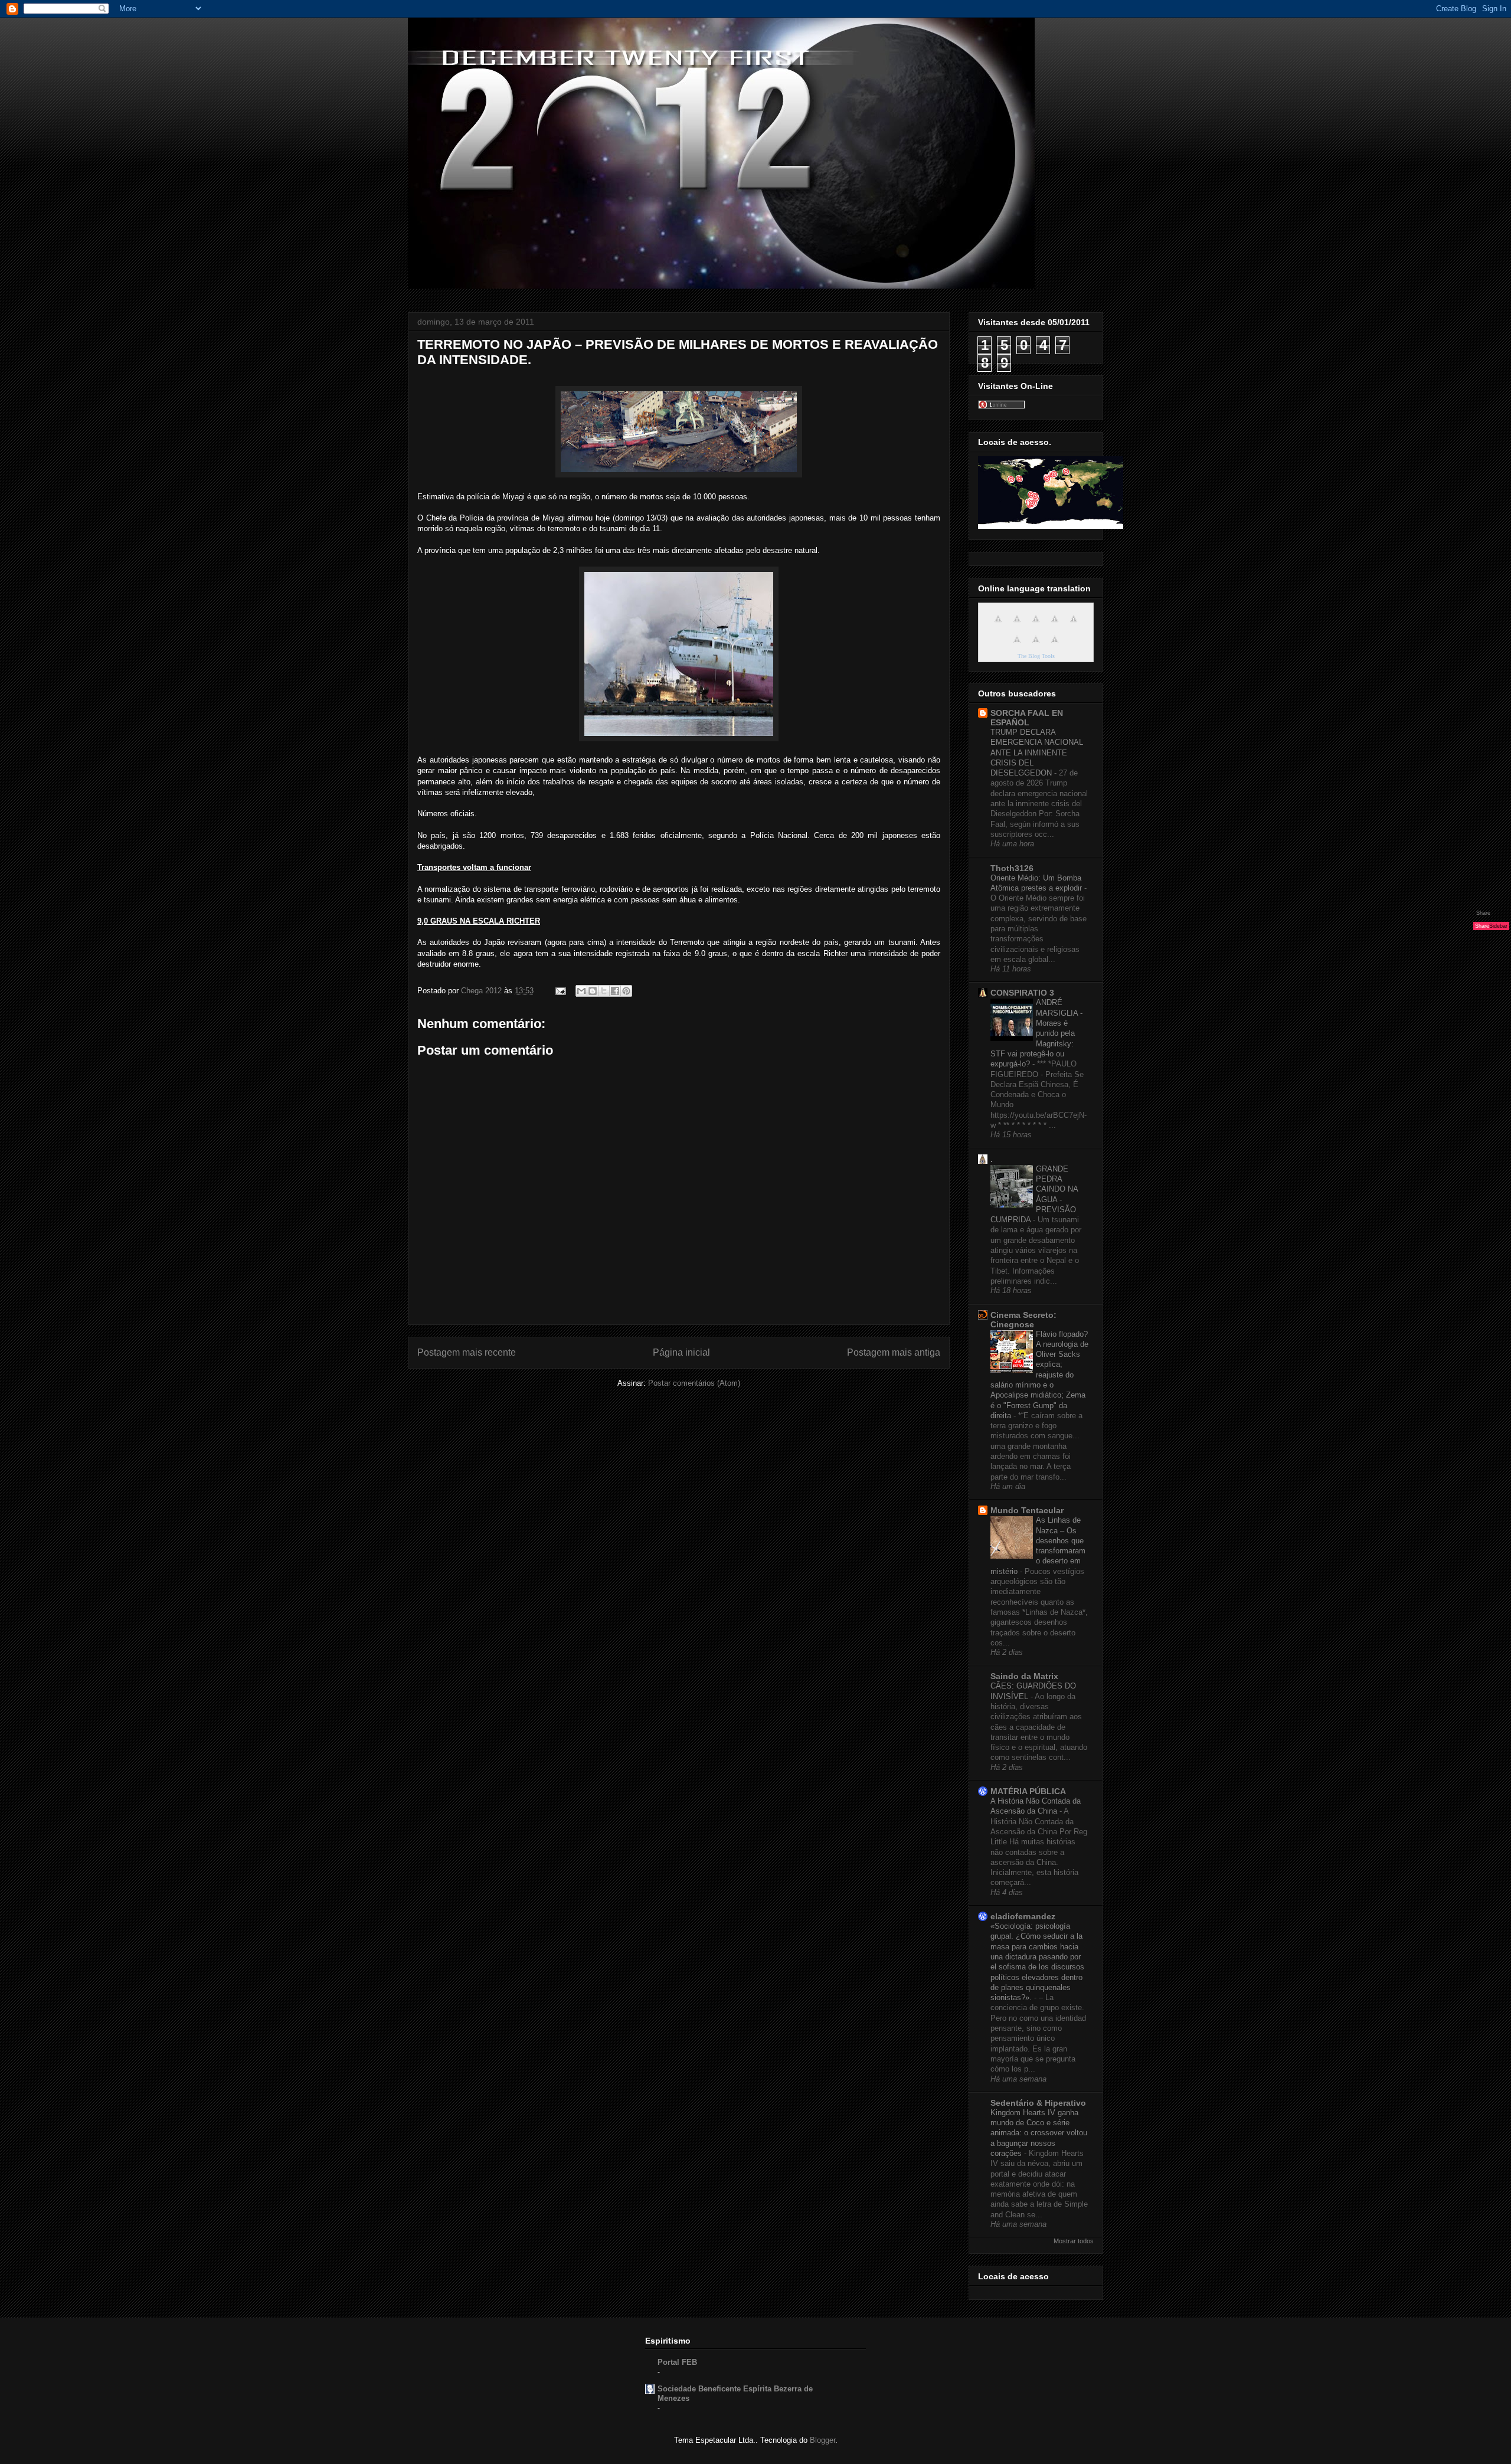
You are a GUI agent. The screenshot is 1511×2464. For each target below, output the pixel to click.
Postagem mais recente (467, 1352)
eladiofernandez (1023, 1916)
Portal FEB (677, 2362)
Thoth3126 (1012, 868)
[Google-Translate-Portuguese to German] (1036, 625)
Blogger (822, 2440)
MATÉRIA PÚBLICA (1028, 1791)
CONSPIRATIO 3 (1022, 993)
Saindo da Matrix (1024, 1676)
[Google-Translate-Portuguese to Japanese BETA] (1074, 625)
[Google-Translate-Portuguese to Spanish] (1055, 646)
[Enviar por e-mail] (581, 991)
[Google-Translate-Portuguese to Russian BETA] (1036, 646)
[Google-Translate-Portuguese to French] (1017, 625)
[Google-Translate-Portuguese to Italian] (1055, 625)
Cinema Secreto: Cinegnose (1023, 1320)
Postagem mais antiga (894, 1352)
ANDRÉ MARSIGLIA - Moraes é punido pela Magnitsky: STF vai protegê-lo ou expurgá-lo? (1036, 1033)
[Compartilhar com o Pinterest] (626, 991)
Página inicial (681, 1352)
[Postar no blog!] (593, 991)
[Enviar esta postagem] (560, 991)
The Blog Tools (1036, 656)
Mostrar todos (1074, 2241)
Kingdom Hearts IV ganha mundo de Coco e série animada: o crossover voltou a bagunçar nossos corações (1039, 2133)
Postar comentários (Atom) (694, 1383)
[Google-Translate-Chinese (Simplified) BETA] (998, 625)
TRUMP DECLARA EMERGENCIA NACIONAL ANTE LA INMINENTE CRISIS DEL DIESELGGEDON (1037, 752)
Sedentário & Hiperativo (1038, 2103)
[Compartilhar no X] (604, 991)
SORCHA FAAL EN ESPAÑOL (1027, 718)
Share (1483, 913)
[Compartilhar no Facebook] (615, 991)
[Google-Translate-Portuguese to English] (1017, 646)
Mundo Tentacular (1027, 1510)
